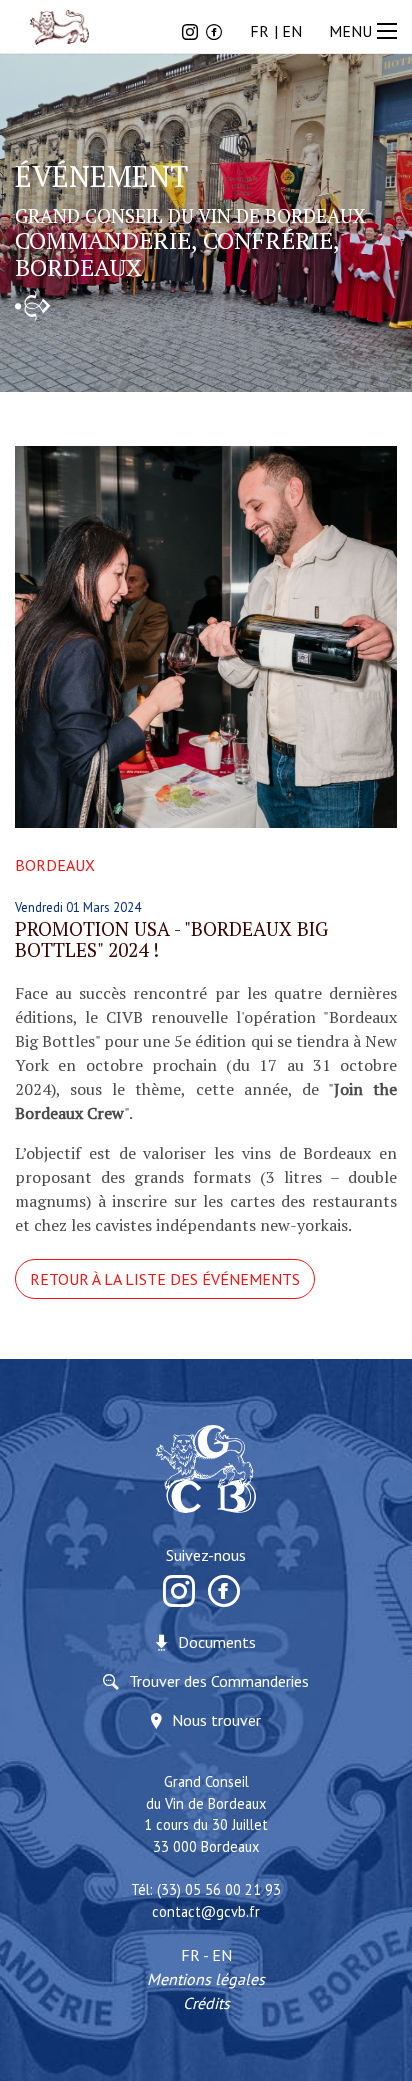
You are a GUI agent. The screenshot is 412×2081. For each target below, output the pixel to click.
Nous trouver (216, 1720)
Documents (217, 1642)
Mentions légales (206, 1979)
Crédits (206, 2003)
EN (292, 31)
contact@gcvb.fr (206, 1911)
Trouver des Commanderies (219, 1681)
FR (259, 31)
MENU (350, 31)
